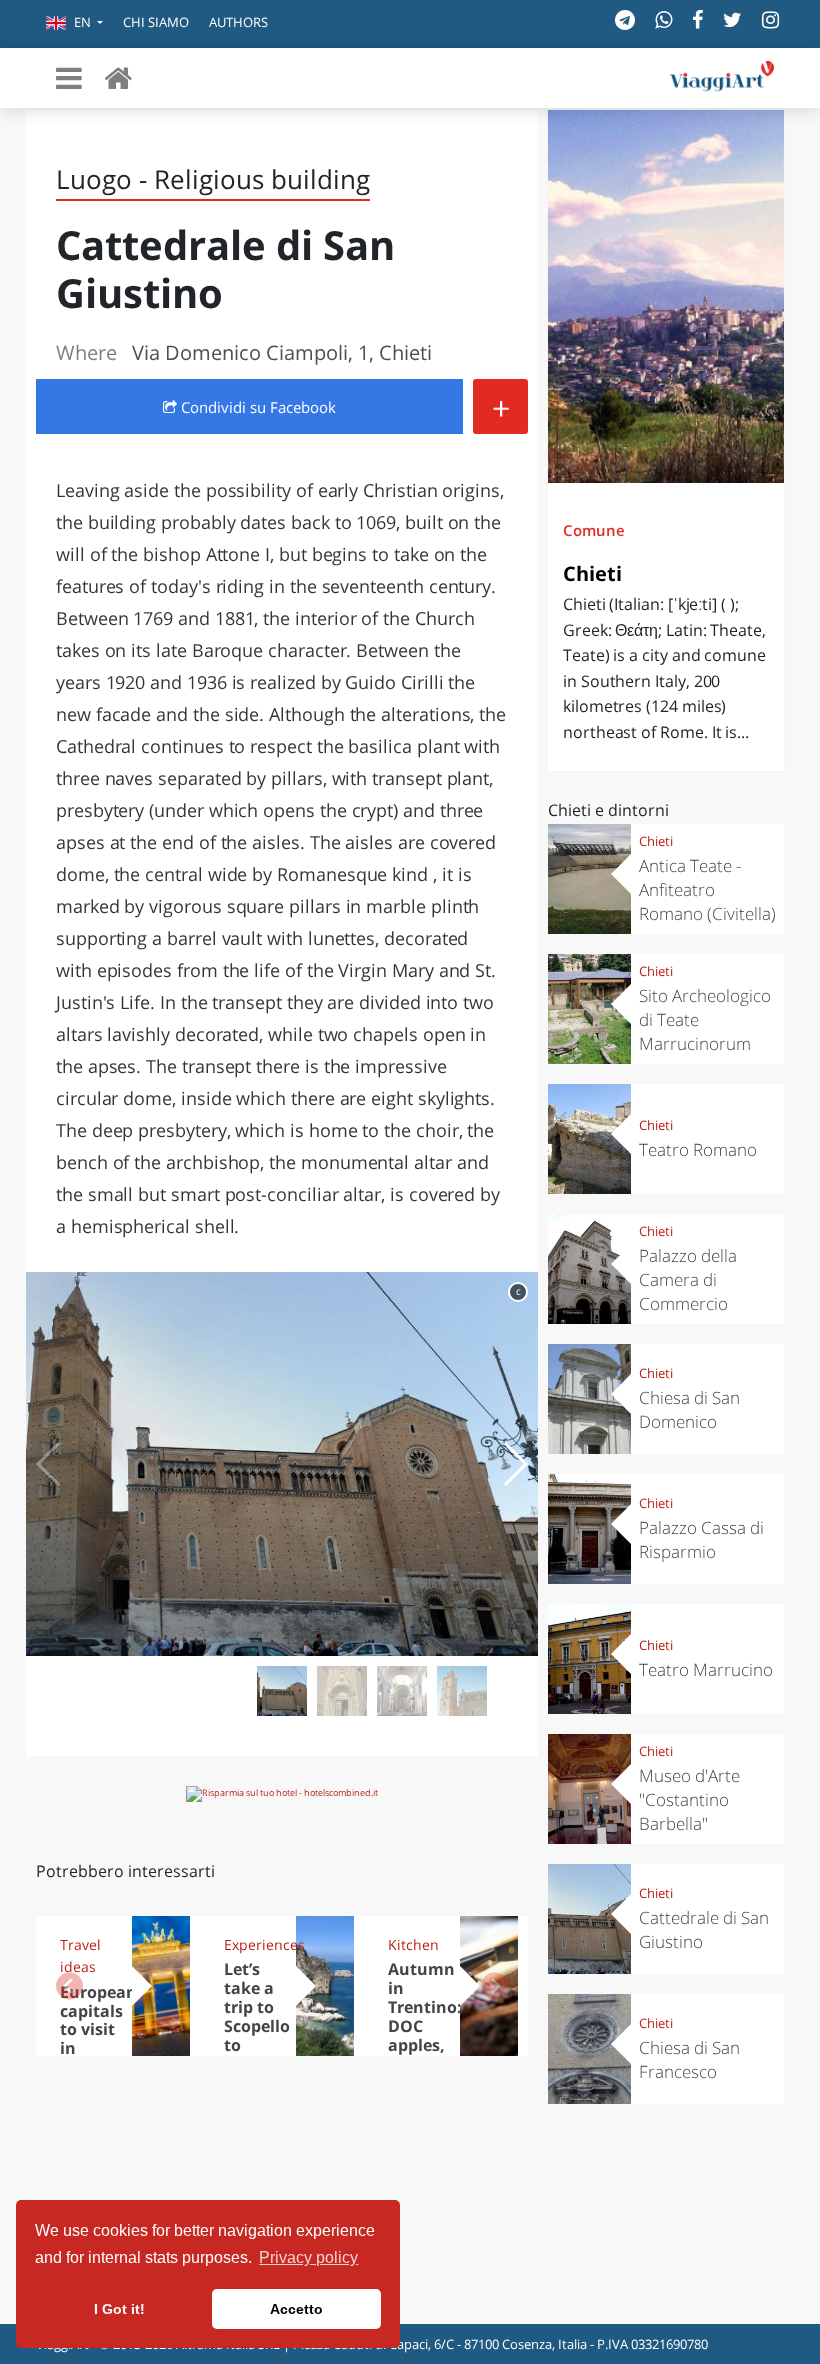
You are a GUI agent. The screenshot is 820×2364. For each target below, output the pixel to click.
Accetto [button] (296, 2309)
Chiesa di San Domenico (689, 1409)
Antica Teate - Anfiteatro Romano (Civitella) (707, 889)
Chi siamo (156, 22)
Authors (238, 22)
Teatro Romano (698, 1149)
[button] (74, 24)
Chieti (592, 573)
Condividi (256, 407)
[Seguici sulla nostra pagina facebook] (697, 19)
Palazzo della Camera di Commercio (688, 1279)
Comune (594, 530)
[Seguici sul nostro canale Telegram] (625, 19)
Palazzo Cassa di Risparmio (701, 1539)
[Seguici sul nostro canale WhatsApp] (663, 19)
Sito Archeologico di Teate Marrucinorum (705, 1019)
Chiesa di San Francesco (689, 2059)
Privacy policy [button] (308, 2257)
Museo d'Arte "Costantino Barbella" (689, 1799)
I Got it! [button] (119, 2309)
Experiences (253, 1944)
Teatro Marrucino (706, 1669)
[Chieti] (666, 296)
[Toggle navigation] (69, 78)
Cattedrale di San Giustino (704, 1929)
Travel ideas (80, 1955)
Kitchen (413, 1944)
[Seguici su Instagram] (770, 19)
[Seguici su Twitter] (732, 19)
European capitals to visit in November (101, 2030)
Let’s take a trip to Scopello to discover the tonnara (257, 2035)
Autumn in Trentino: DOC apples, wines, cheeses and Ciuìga (425, 2044)
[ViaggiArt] (118, 77)
